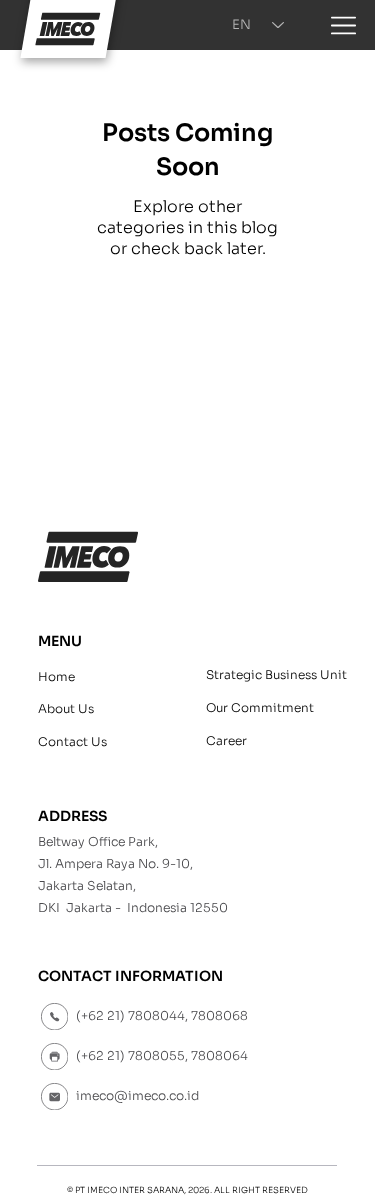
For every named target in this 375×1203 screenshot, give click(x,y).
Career (226, 740)
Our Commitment (260, 707)
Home (56, 676)
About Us (66, 708)
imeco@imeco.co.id (137, 1096)
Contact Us (72, 741)
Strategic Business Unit (276, 674)
